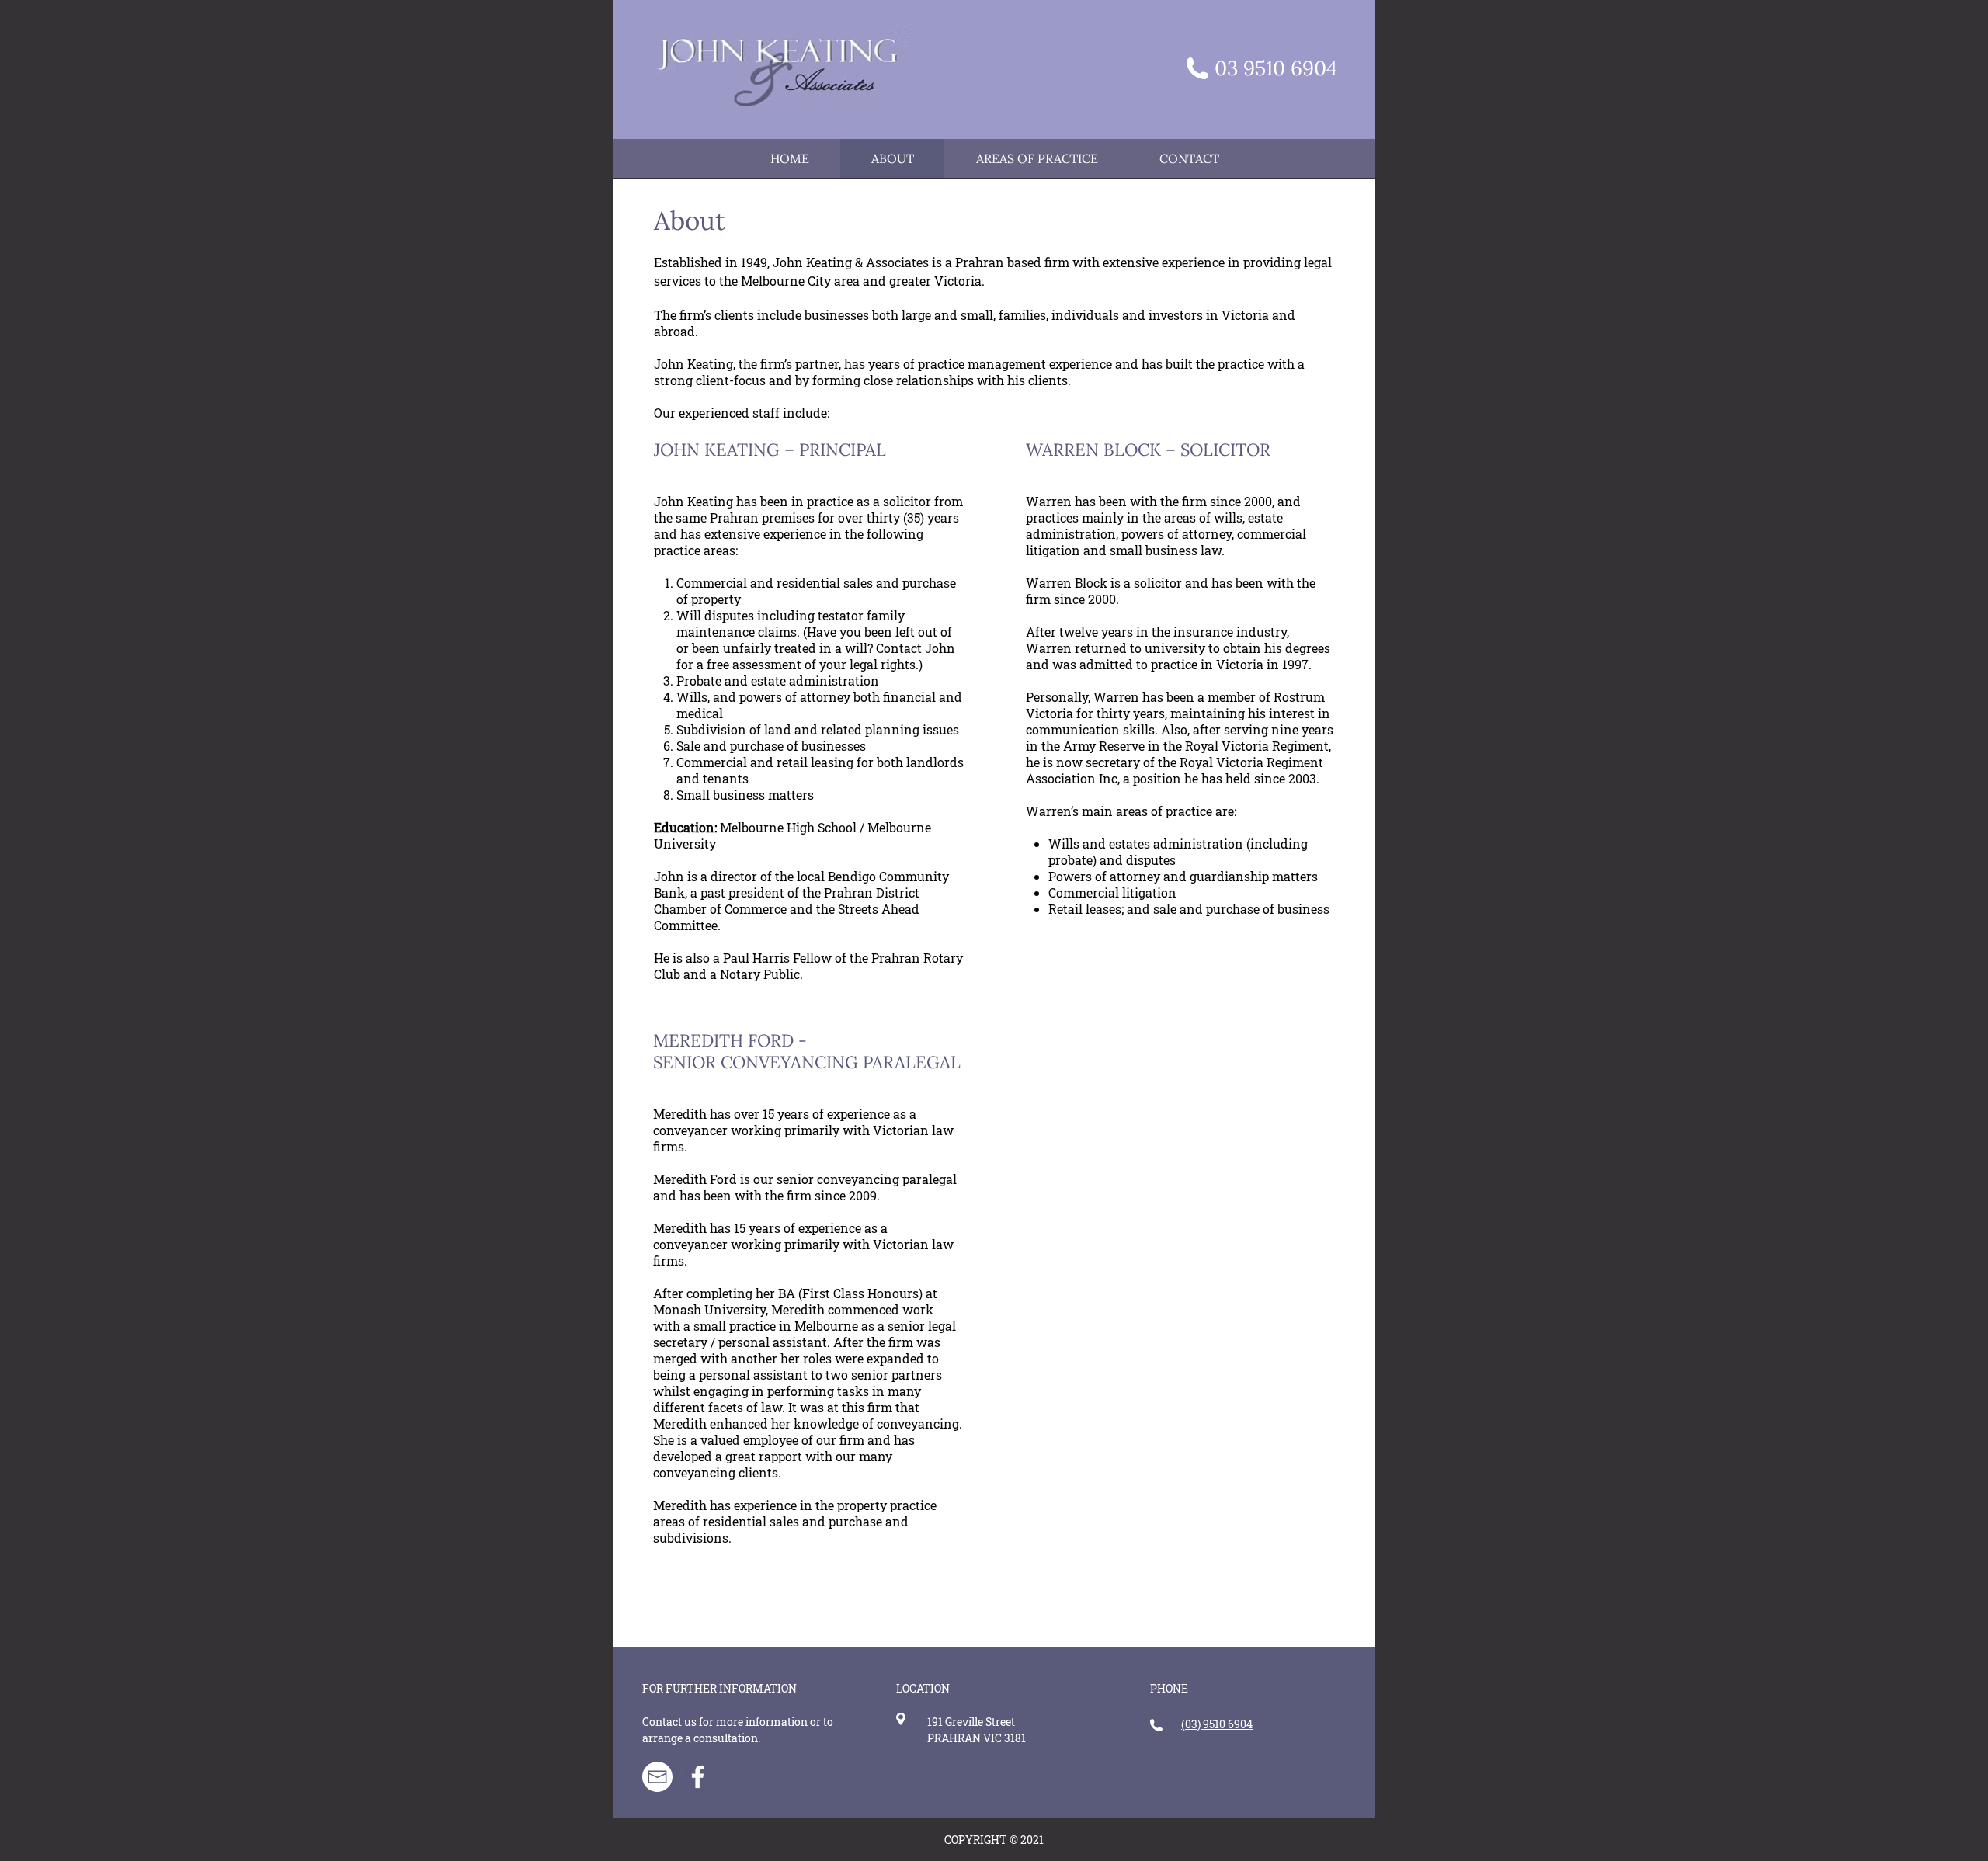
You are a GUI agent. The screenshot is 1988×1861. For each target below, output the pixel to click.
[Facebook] (698, 1777)
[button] (1036, 158)
